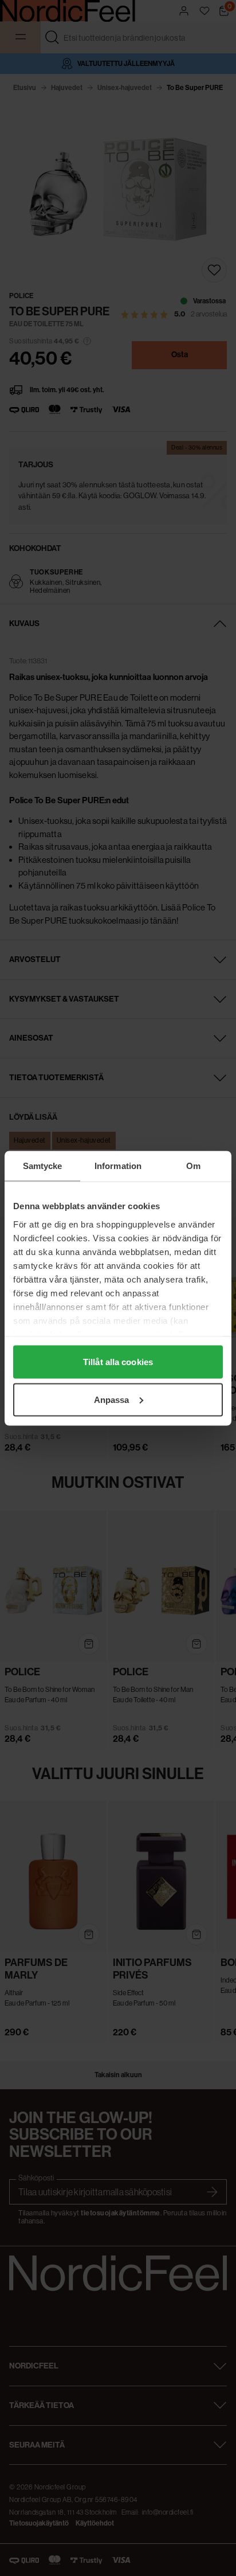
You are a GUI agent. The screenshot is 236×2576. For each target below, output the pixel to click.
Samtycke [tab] (43, 1165)
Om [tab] (193, 1165)
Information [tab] (118, 1165)
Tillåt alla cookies (118, 1362)
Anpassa (112, 1399)
